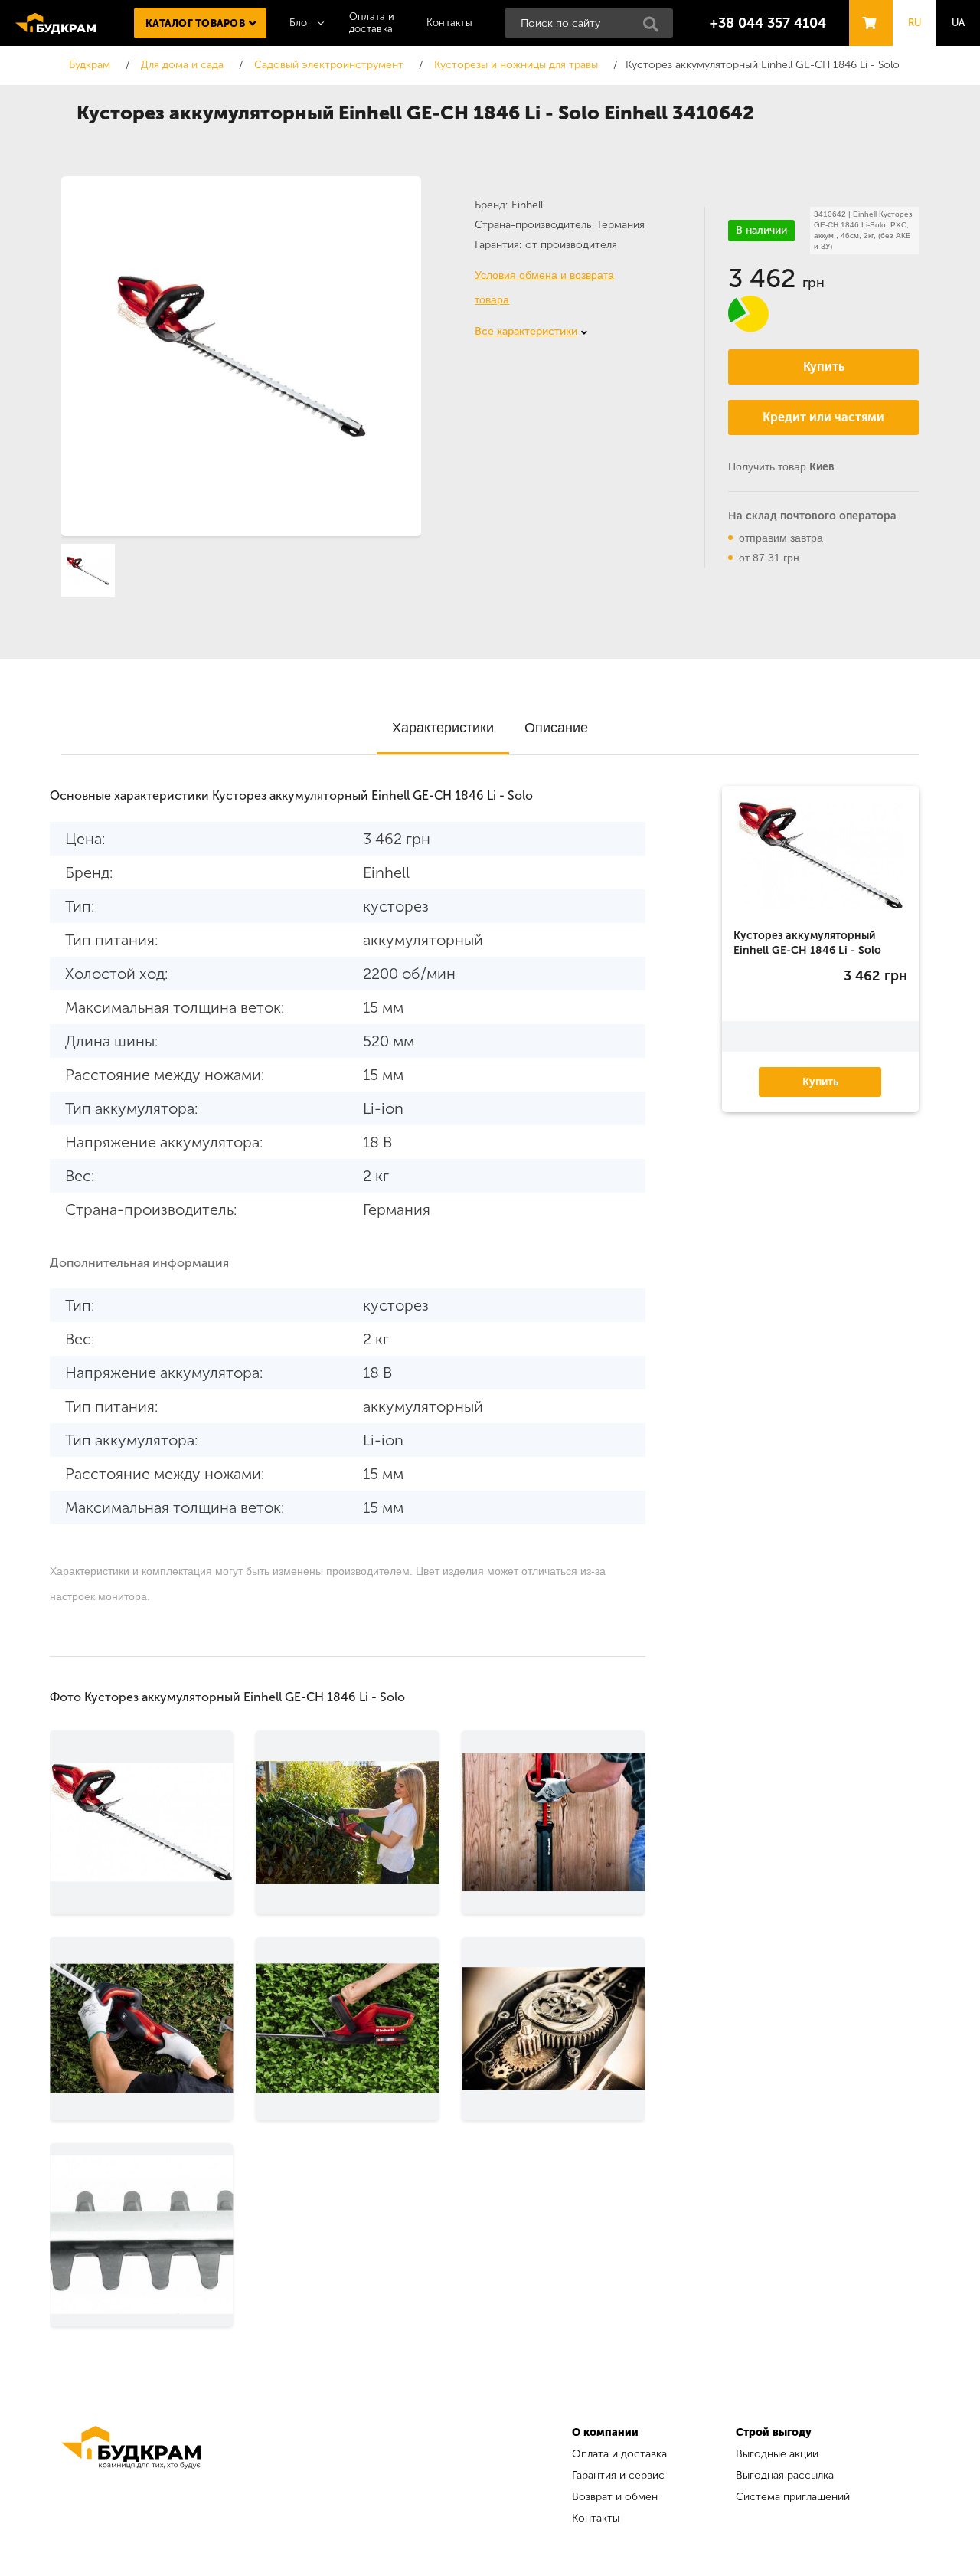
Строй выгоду (774, 2432)
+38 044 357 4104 (768, 23)
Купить (824, 367)
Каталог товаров (195, 23)
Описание (556, 728)
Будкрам (56, 23)
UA (959, 23)
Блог (301, 23)
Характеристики (443, 728)
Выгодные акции (777, 2454)
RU (915, 23)
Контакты (449, 23)
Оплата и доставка (619, 2454)
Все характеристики (526, 331)
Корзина (867, 9)
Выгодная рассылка (785, 2475)
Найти (655, 28)
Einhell (527, 205)
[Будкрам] (131, 2478)
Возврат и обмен (615, 2497)
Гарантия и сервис (618, 2475)
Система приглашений (793, 2497)
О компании (605, 2432)
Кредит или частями (823, 417)
